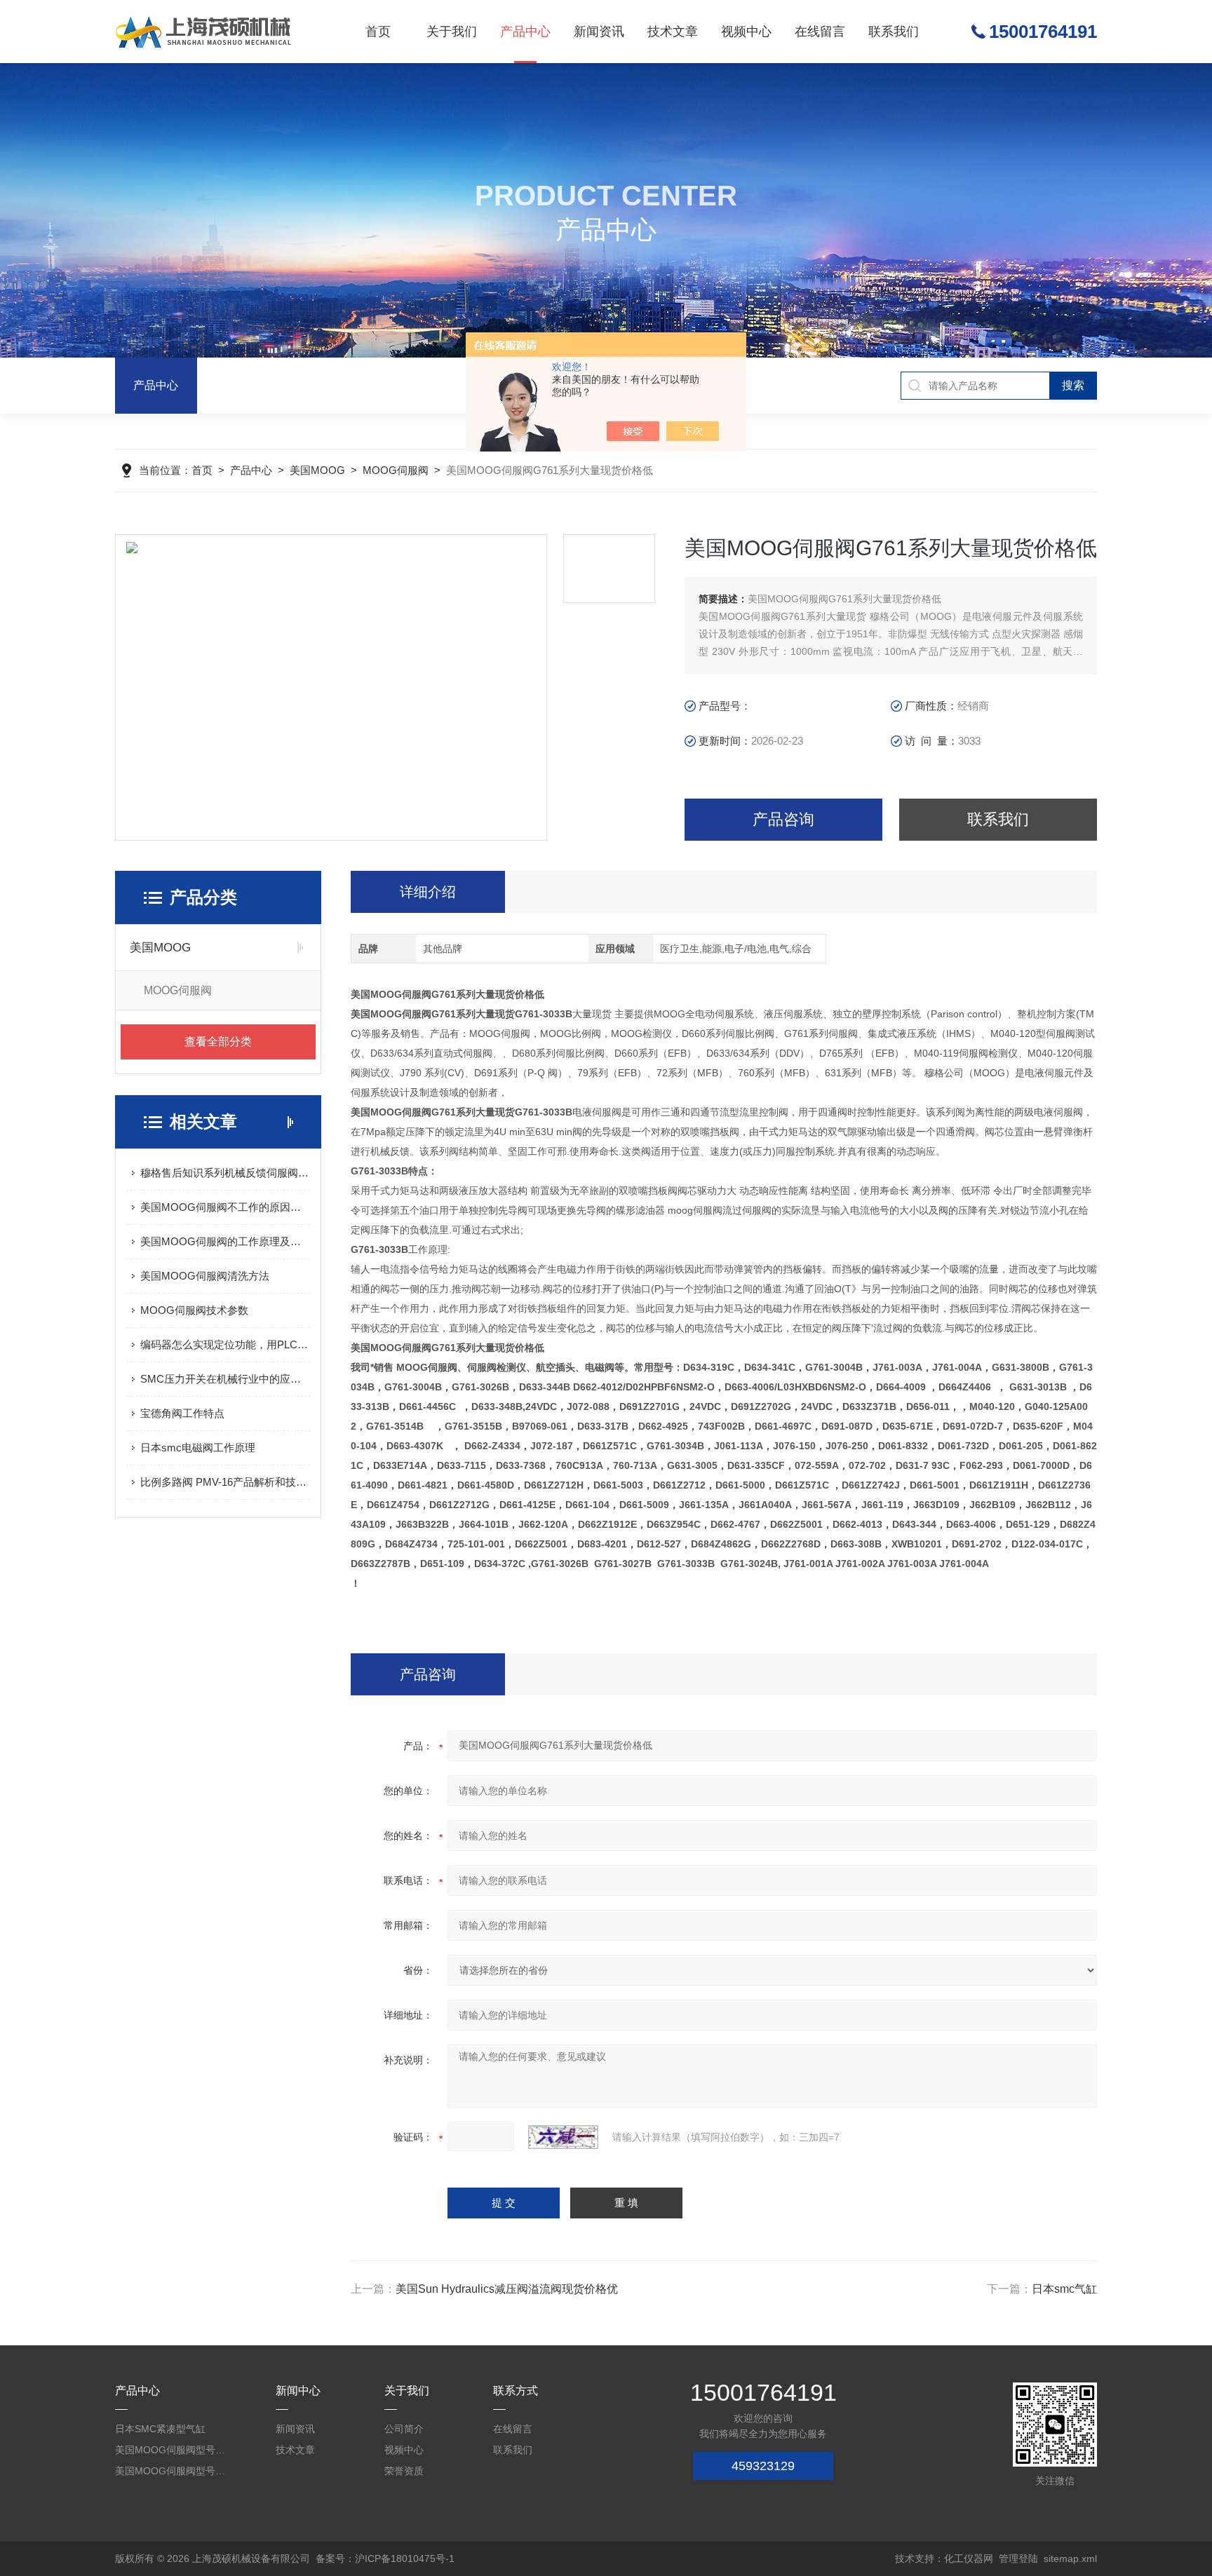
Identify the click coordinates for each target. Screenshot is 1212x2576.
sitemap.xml (1070, 2558)
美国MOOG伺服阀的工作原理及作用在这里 (225, 1241)
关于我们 (452, 32)
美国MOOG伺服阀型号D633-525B (171, 2450)
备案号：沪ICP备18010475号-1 (385, 2558)
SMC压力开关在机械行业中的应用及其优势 (225, 1379)
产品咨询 (783, 819)
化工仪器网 (969, 2558)
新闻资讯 (599, 32)
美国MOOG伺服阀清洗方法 (205, 1276)
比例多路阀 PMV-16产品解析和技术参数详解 (225, 1482)
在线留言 (820, 32)
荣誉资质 (404, 2471)
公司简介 (404, 2429)
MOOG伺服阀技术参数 (194, 1310)
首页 (378, 32)
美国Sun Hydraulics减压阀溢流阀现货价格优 (507, 2289)
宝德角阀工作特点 (182, 1413)
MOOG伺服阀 (396, 470)
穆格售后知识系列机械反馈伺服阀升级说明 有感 (225, 1173)
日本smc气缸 (1064, 2289)
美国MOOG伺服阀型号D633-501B (171, 2471)
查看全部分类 (218, 1042)
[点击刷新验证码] (563, 2137)
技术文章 (673, 32)
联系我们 (894, 32)
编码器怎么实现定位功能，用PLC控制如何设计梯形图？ (225, 1344)
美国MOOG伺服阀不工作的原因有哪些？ (225, 1207)
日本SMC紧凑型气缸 (160, 2429)
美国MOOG (317, 470)
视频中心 (746, 32)
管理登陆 (1018, 2558)
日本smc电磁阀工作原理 (198, 1448)
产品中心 (525, 32)
